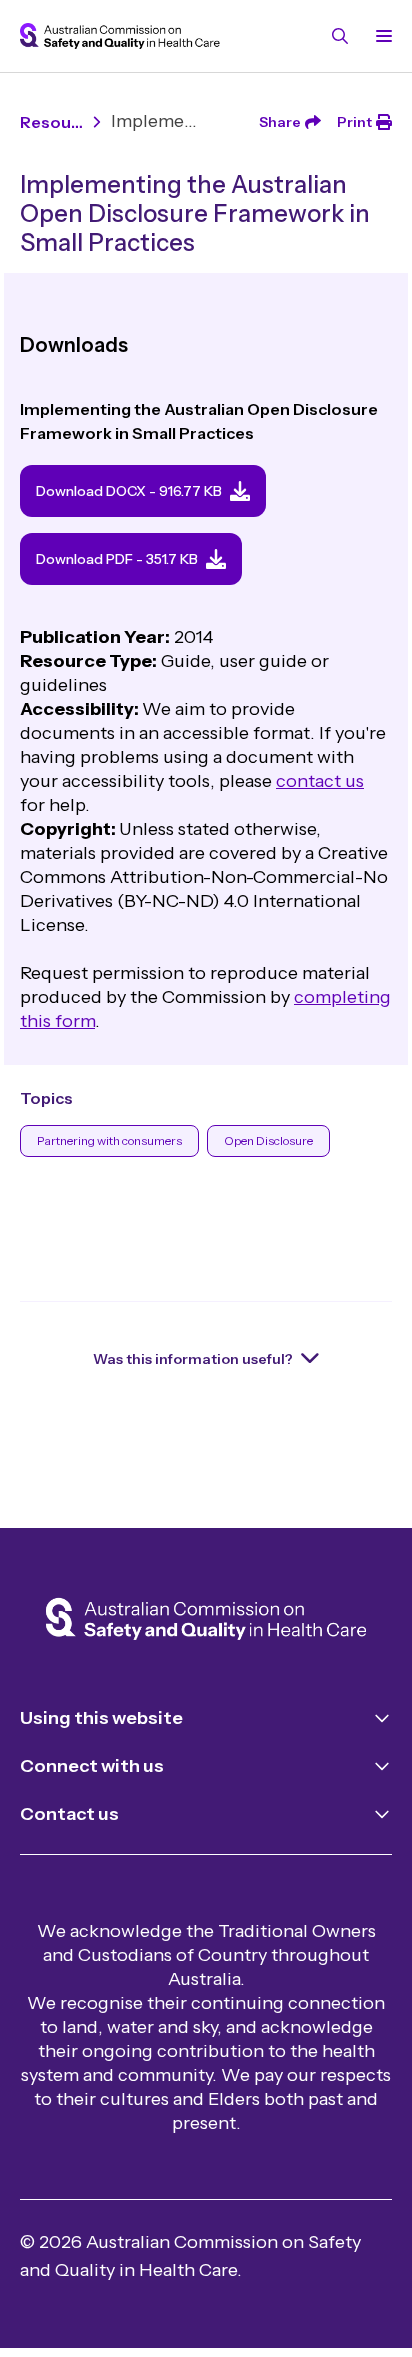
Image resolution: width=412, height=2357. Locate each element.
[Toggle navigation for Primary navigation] (380, 36)
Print (354, 122)
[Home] (206, 1621)
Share (280, 122)
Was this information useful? (193, 1359)
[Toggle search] (340, 36)
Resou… (51, 122)
